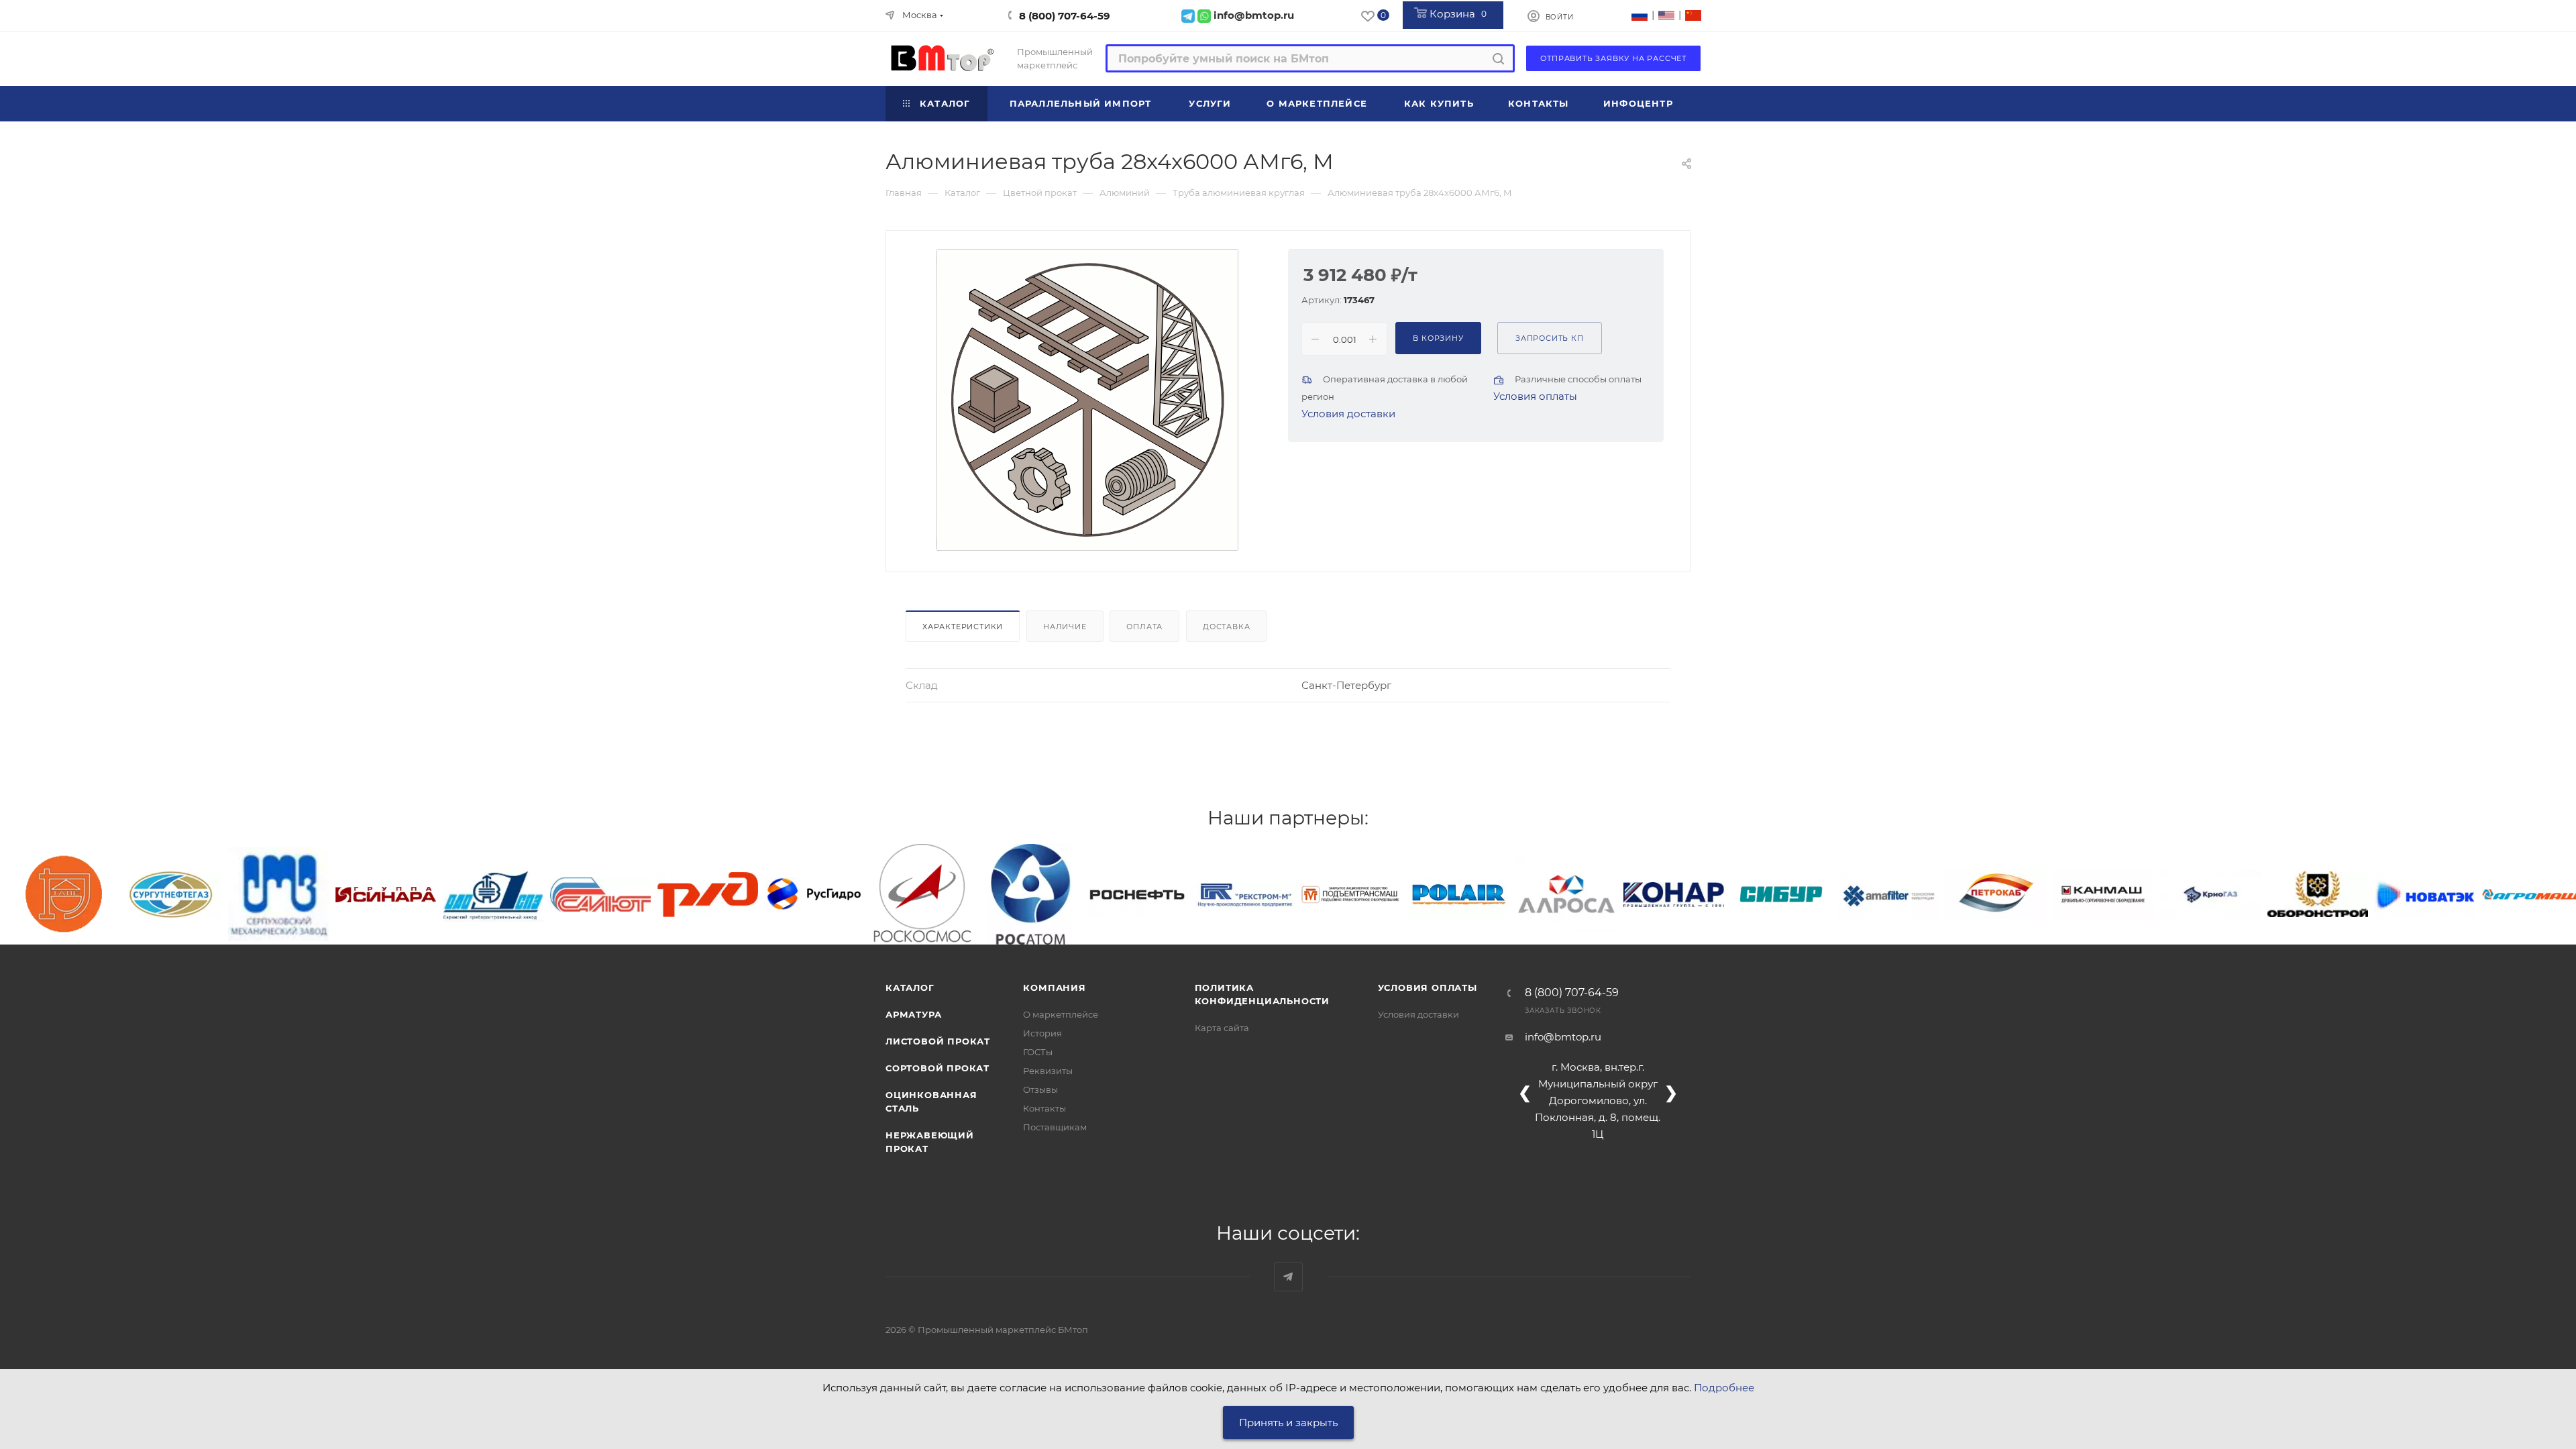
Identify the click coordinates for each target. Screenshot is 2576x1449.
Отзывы (1040, 1089)
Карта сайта (1222, 1028)
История (1042, 1033)
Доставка (1226, 627)
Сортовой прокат (937, 1068)
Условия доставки (1348, 414)
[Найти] (1498, 58)
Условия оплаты (1535, 396)
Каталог (910, 987)
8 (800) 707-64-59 (1065, 16)
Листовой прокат (938, 1041)
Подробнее (1724, 1388)
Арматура (913, 1014)
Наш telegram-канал (1288, 1277)
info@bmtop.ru (1563, 1037)
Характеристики (963, 627)
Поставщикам (1055, 1127)
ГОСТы (1038, 1052)
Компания (1054, 987)
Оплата (1144, 627)
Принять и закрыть (1288, 1423)
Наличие (1065, 627)
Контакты (1044, 1108)
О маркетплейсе (1061, 1014)
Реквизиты (1048, 1071)
